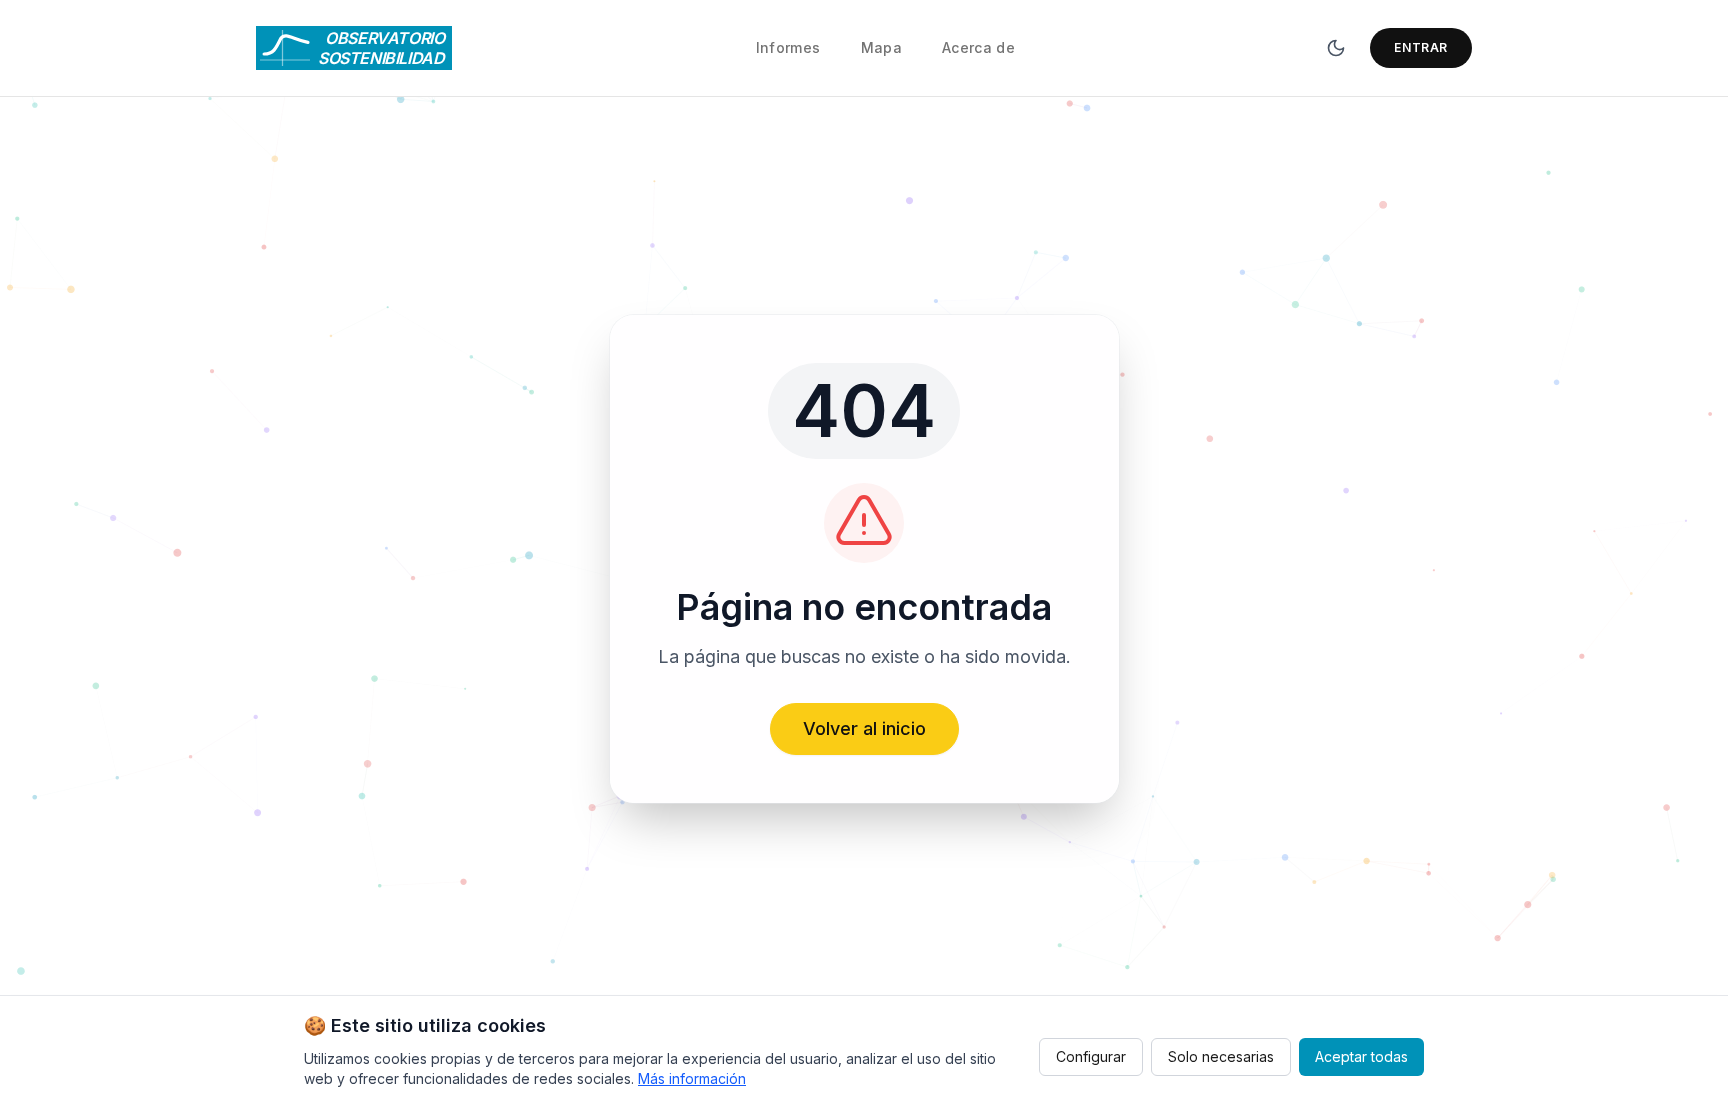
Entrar (1421, 47)
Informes (788, 47)
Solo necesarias (1221, 1056)
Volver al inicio (864, 728)
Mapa (881, 47)
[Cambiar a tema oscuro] (1336, 48)
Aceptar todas (1361, 1056)
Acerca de (978, 47)
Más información (692, 1078)
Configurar (1091, 1056)
